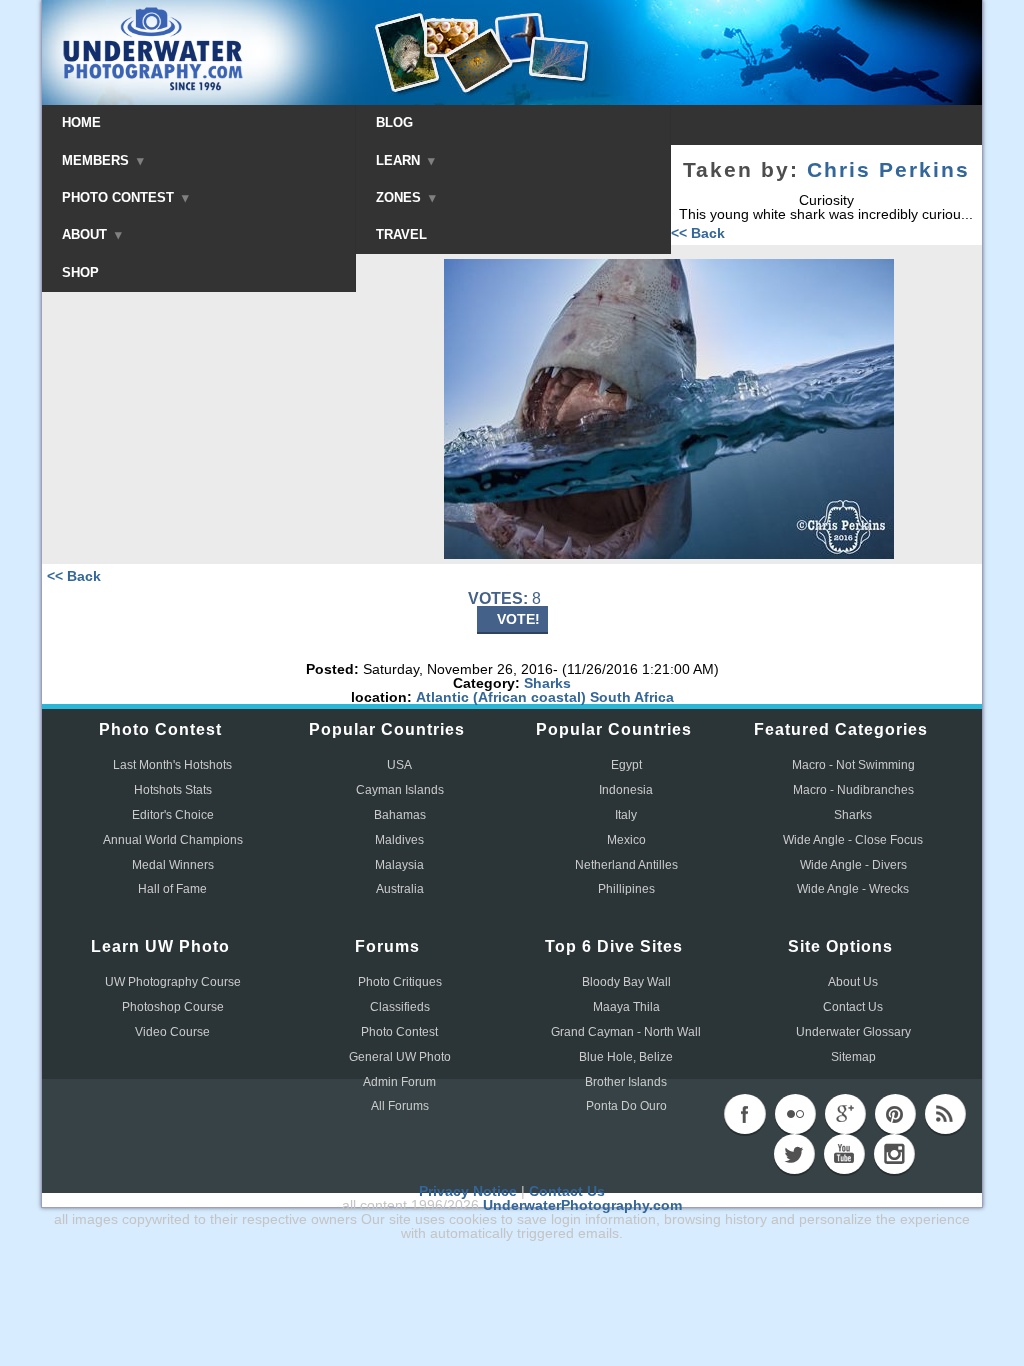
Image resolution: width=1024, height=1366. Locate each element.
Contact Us (853, 1007)
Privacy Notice (468, 1191)
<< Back (698, 233)
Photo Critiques (400, 982)
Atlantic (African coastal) (501, 697)
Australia (400, 889)
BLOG (394, 122)
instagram (894, 1154)
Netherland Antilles (626, 865)
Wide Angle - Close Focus (853, 840)
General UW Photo (400, 1057)
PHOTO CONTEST (120, 197)
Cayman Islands (400, 790)
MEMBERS (97, 160)
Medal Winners (173, 865)
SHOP (80, 272)
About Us (853, 982)
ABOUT (86, 234)
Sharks (547, 683)
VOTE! (518, 619)
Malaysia (399, 865)
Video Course (172, 1032)
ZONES (400, 197)
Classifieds (400, 1007)
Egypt (626, 765)
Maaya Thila (626, 1007)
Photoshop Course (173, 1007)
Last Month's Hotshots (172, 765)
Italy (626, 815)
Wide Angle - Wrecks (853, 889)
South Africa (632, 697)
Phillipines (626, 889)
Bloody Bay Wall (626, 982)
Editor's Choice (173, 815)
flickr (795, 1114)
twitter (794, 1154)
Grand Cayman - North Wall (626, 1032)
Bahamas (400, 815)
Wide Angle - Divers (853, 865)
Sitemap (853, 1057)
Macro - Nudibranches (853, 790)
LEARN (400, 160)
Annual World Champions (173, 840)
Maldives (399, 840)
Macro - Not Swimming (853, 765)
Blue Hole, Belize (626, 1057)
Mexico (626, 840)
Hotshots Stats (173, 790)
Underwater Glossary (853, 1032)
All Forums (400, 1106)
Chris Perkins (888, 170)
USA (399, 765)
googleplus (845, 1114)
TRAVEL (401, 234)
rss (945, 1114)
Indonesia (626, 790)
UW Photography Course (173, 982)
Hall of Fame (172, 889)
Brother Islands (626, 1082)
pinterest (895, 1114)
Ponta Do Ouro (626, 1106)
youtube (844, 1154)
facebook (745, 1114)
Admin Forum (399, 1082)
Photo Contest (399, 1032)
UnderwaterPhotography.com (582, 1205)
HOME (81, 122)
